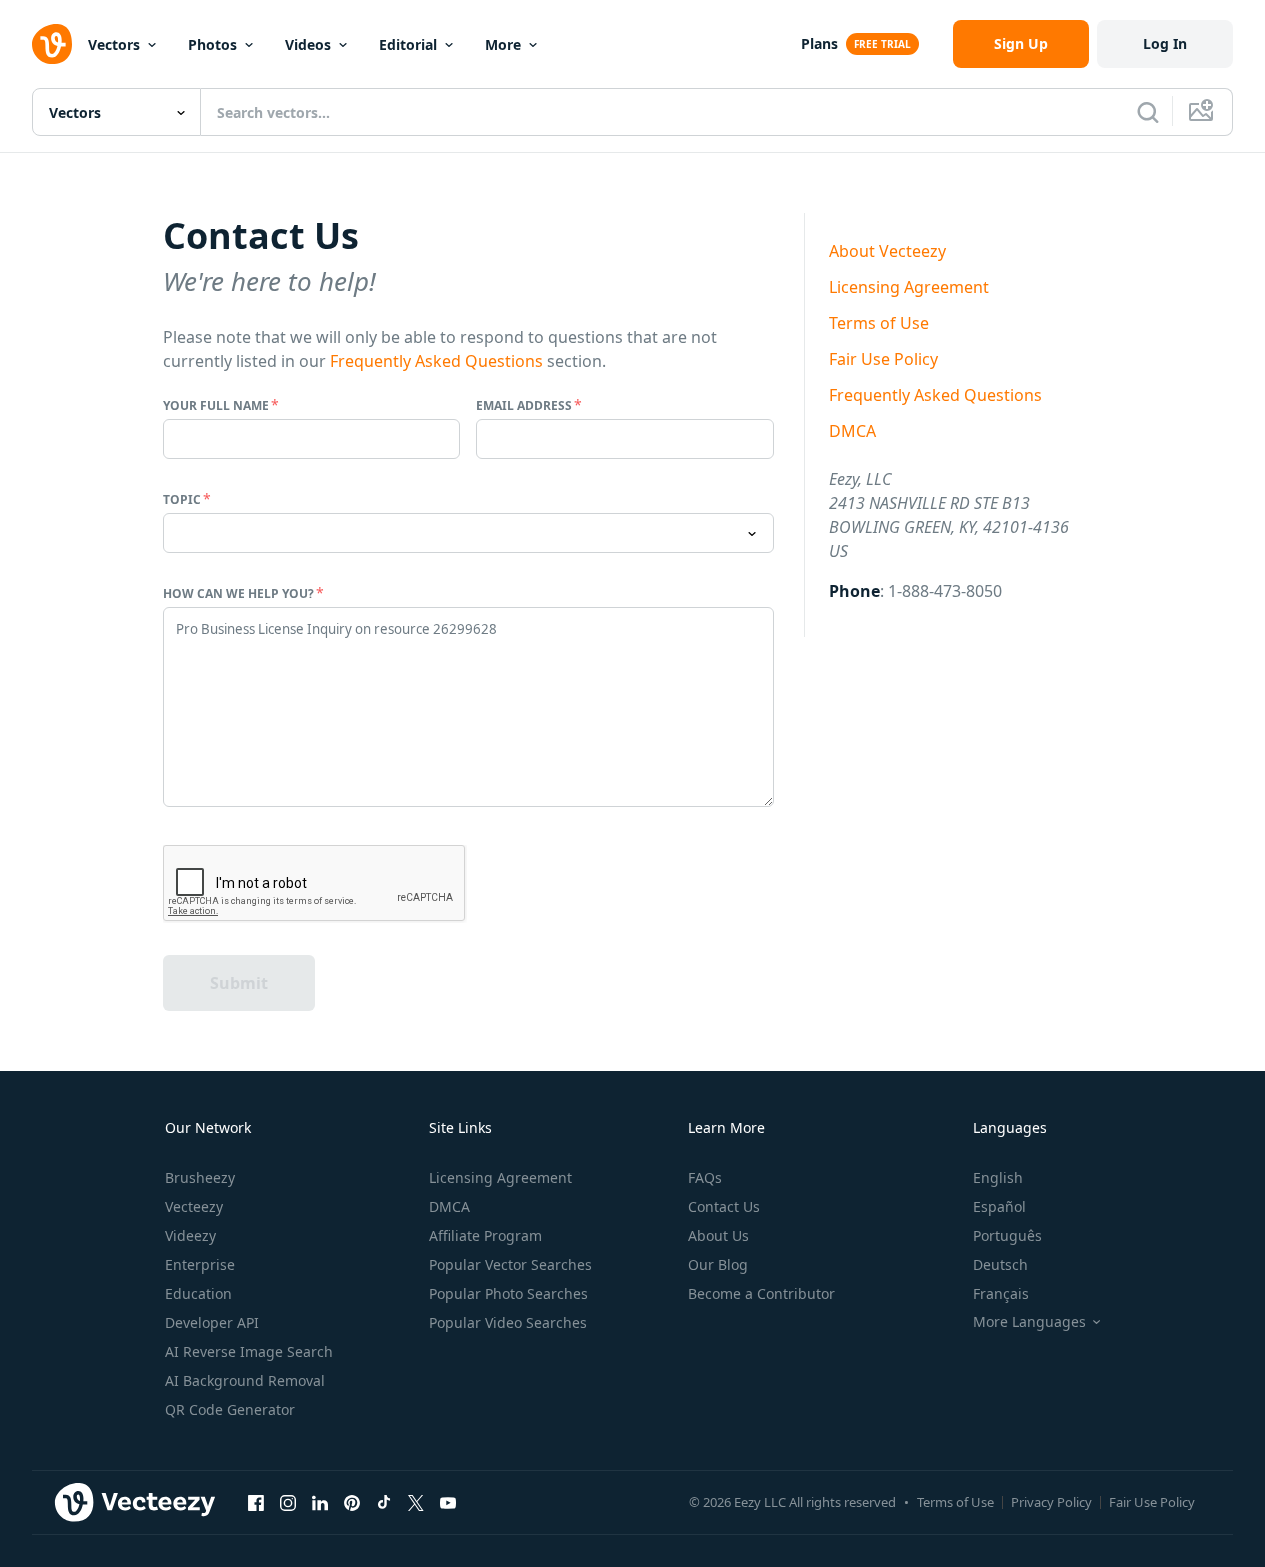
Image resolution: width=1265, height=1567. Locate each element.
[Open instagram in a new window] (288, 1502)
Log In (1165, 43)
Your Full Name (216, 405)
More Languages (1029, 1322)
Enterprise (200, 1264)
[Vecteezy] (52, 44)
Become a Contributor (761, 1293)
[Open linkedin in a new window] (320, 1502)
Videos (308, 44)
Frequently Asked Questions (436, 361)
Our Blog (718, 1264)
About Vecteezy (887, 251)
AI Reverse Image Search (249, 1351)
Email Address (524, 405)
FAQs (705, 1177)
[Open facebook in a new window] (256, 1502)
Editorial (408, 44)
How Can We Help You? (238, 593)
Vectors (114, 44)
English (998, 1177)
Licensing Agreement (909, 287)
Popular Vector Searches (510, 1264)
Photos (212, 44)
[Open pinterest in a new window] (352, 1502)
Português (1007, 1235)
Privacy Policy (1051, 1502)
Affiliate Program (485, 1235)
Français (1001, 1293)
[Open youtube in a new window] (448, 1502)
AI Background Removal (245, 1380)
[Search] (1148, 112)
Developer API (212, 1322)
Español (999, 1206)
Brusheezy (200, 1177)
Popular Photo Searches (508, 1293)
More (503, 44)
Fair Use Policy (883, 359)
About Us (718, 1235)
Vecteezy (194, 1206)
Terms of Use (879, 323)
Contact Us (724, 1206)
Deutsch (1000, 1264)
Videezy (190, 1235)
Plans (819, 43)
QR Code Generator (230, 1409)
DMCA (852, 431)
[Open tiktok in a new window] (384, 1502)
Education (198, 1293)
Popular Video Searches (508, 1322)
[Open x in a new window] (416, 1502)
